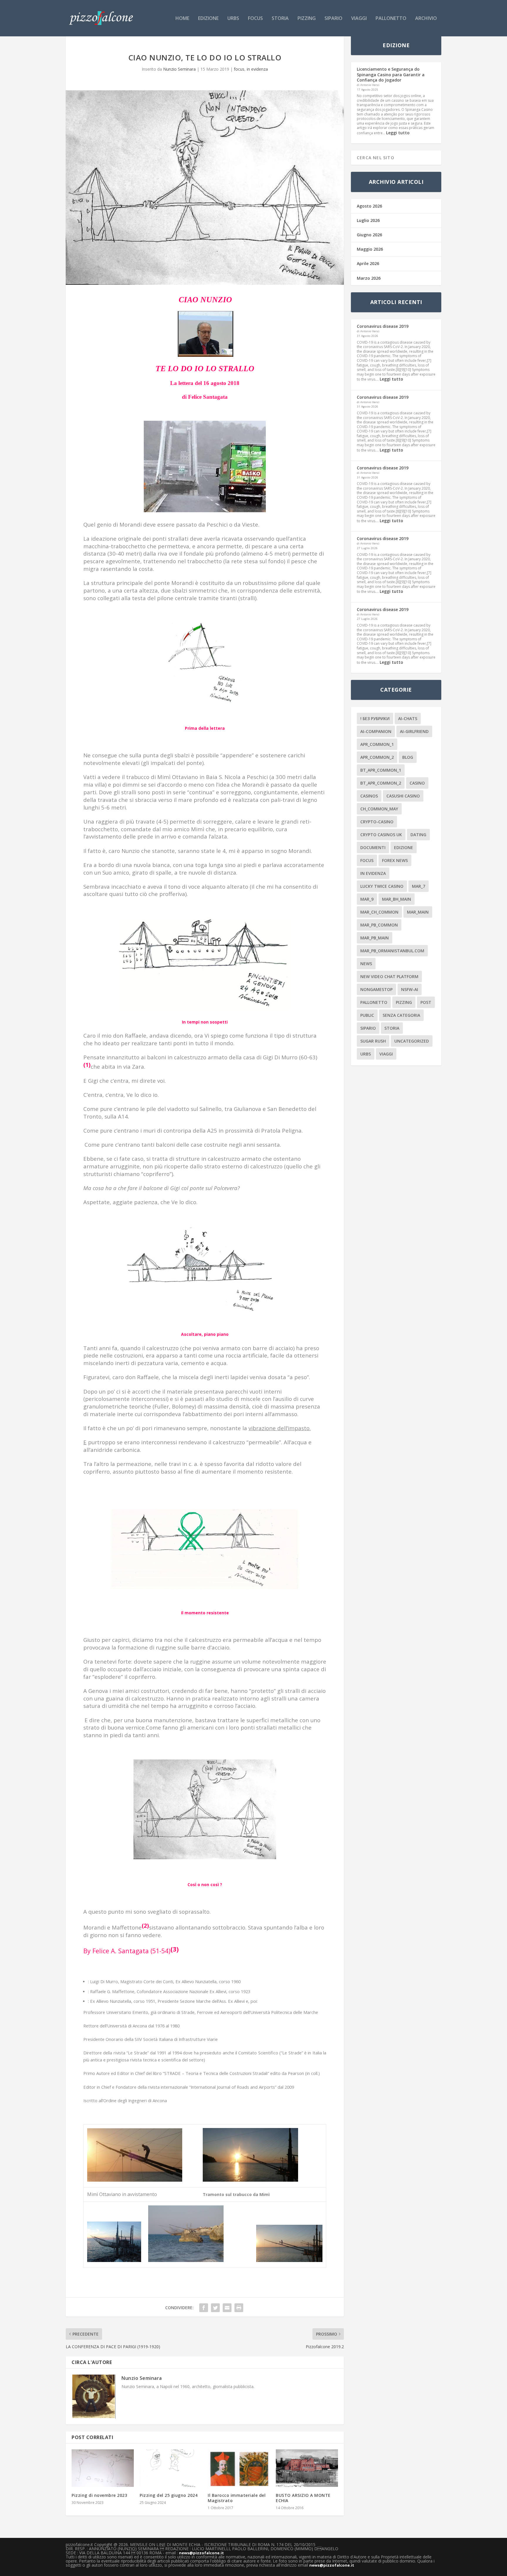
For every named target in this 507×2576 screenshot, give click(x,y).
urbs (233, 19)
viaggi (359, 19)
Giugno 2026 (369, 235)
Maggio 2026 (370, 249)
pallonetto (391, 19)
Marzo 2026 (369, 278)
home (182, 19)
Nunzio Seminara (179, 69)
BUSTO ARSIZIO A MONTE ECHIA (303, 2498)
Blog (408, 757)
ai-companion (376, 731)
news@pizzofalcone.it (201, 2553)
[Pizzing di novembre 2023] (103, 2468)
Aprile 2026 (368, 263)
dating (418, 835)
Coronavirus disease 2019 (383, 326)
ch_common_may (379, 809)
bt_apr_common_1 (381, 770)
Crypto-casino (377, 822)
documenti (373, 847)
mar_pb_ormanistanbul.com (392, 951)
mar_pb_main (375, 938)
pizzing (307, 19)
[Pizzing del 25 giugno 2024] (171, 2468)
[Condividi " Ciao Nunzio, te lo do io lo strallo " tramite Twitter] (215, 2308)
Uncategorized (412, 1041)
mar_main (418, 912)
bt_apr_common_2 (381, 783)
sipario (333, 19)
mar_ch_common (379, 912)
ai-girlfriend (414, 731)
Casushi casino (403, 796)
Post (426, 1002)
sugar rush (373, 1041)
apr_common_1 (377, 744)
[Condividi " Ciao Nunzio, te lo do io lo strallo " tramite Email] (227, 2308)
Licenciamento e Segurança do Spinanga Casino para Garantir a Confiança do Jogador (391, 74)
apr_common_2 (377, 757)
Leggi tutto (398, 133)
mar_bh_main (397, 899)
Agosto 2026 (369, 206)
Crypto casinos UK (381, 835)
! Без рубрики (375, 718)
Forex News (395, 860)
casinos (369, 796)
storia (280, 19)
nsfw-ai (410, 989)
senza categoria (401, 1015)
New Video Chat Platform (389, 976)
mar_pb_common (379, 925)
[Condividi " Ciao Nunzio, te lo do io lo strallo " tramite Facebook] (204, 2308)
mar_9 (367, 899)
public (367, 1015)
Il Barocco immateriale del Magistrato (237, 2498)
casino (417, 783)
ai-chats (408, 718)
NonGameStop (376, 989)
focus (255, 19)
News (366, 964)
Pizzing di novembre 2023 (99, 2495)
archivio (426, 19)
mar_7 (419, 886)
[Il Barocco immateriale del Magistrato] (239, 2468)
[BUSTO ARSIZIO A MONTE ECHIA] (307, 2468)
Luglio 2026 (368, 220)
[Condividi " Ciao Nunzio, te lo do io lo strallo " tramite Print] (239, 2308)
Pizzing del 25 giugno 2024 (169, 2495)
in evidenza (257, 69)
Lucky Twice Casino (382, 886)
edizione (208, 19)
